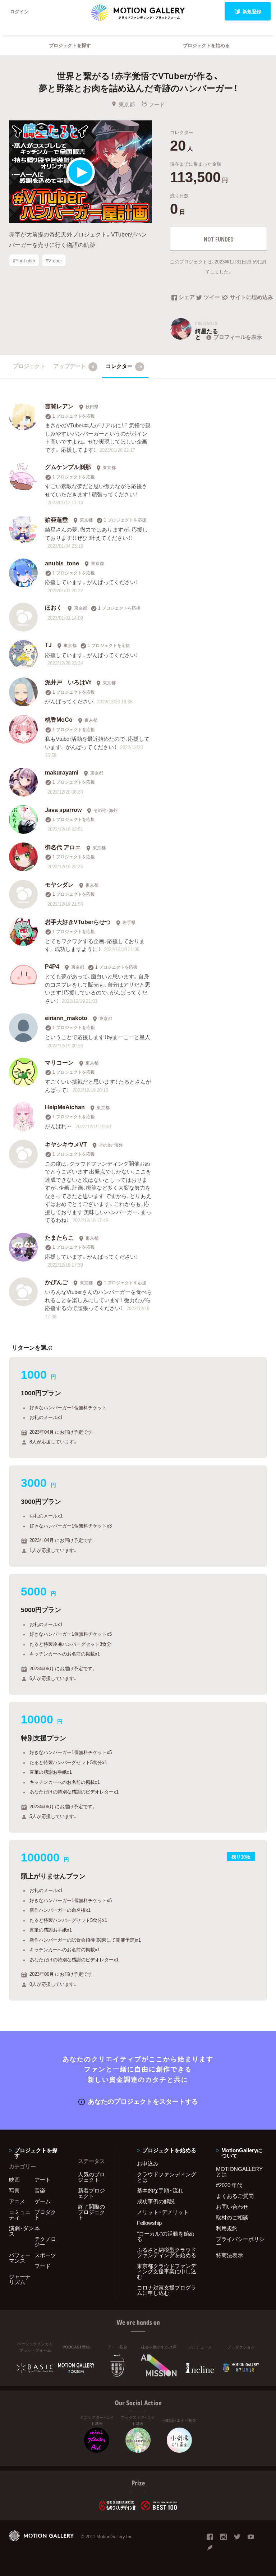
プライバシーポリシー (240, 2242)
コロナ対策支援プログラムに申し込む (167, 2290)
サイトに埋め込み (249, 298)
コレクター (124, 366)
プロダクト (45, 2215)
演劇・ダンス (21, 2231)
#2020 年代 (229, 2185)
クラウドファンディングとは (167, 2177)
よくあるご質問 (235, 2196)
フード (157, 104)
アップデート (74, 366)
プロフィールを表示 (238, 337)
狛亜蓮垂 (56, 519)
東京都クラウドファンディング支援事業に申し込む (167, 2271)
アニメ (17, 2201)
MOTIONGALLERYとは (239, 2171)
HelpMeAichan (65, 1107)
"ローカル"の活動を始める (166, 2236)
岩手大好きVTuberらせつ (78, 922)
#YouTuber (24, 260)
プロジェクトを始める (206, 45)
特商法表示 (229, 2255)
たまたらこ (59, 1237)
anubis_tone (62, 563)
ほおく (54, 607)
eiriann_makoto (66, 1018)
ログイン (19, 11)
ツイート (213, 298)
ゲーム (43, 2201)
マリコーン (59, 1062)
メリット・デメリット (163, 2212)
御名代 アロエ (63, 847)
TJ (48, 644)
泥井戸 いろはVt (68, 682)
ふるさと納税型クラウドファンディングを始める (167, 2252)
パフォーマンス (20, 2258)
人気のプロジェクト (91, 2177)
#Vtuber (54, 260)
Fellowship (149, 2223)
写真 (14, 2190)
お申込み (148, 2163)
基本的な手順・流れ (160, 2190)
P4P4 (52, 966)
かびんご (56, 1282)
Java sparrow (63, 809)
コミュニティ (20, 2215)
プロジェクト (29, 366)
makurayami (62, 772)
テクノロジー (45, 2242)
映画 (14, 2180)
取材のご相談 (232, 2217)
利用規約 (227, 2228)
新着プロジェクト (91, 2193)
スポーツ (45, 2255)
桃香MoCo (59, 719)
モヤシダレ (59, 884)
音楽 (40, 2190)
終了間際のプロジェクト (91, 2212)
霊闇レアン (59, 406)
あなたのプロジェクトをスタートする (143, 2101)
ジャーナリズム (20, 2279)
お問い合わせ (232, 2207)
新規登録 (252, 11)
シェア (187, 298)
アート (43, 2180)
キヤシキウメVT (66, 1144)
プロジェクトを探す (70, 45)
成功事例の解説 (156, 2201)
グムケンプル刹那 (68, 467)
